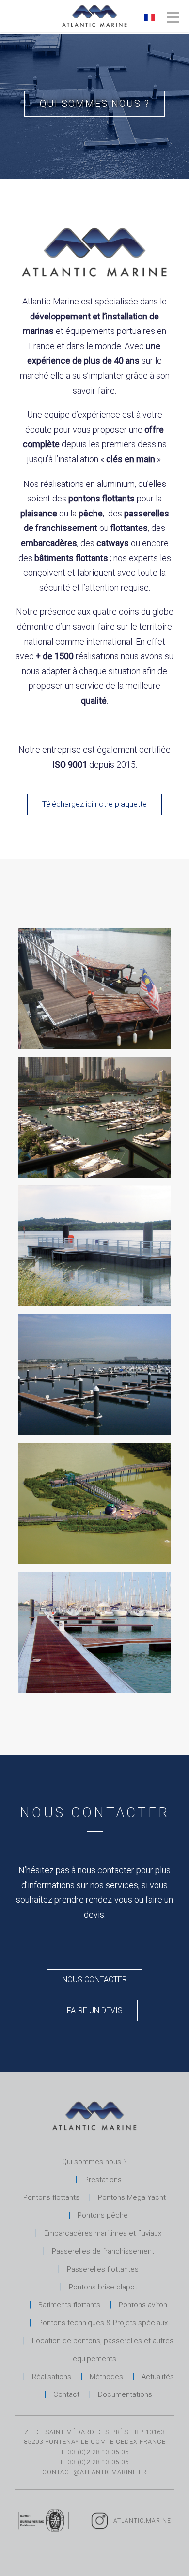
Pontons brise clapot (103, 2287)
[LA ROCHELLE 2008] (94, 1046)
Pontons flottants (51, 2197)
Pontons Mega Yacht (132, 2197)
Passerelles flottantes (103, 2269)
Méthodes (106, 2377)
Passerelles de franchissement (103, 2251)
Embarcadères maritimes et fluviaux (103, 2233)
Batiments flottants (69, 2305)
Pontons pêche (103, 2215)
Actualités (158, 2377)
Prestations (103, 2180)
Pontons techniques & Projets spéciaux (103, 2323)
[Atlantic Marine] (94, 15)
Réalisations (52, 2377)
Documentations (125, 2394)
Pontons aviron (143, 2305)
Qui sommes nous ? (94, 2162)
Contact (66, 2394)
